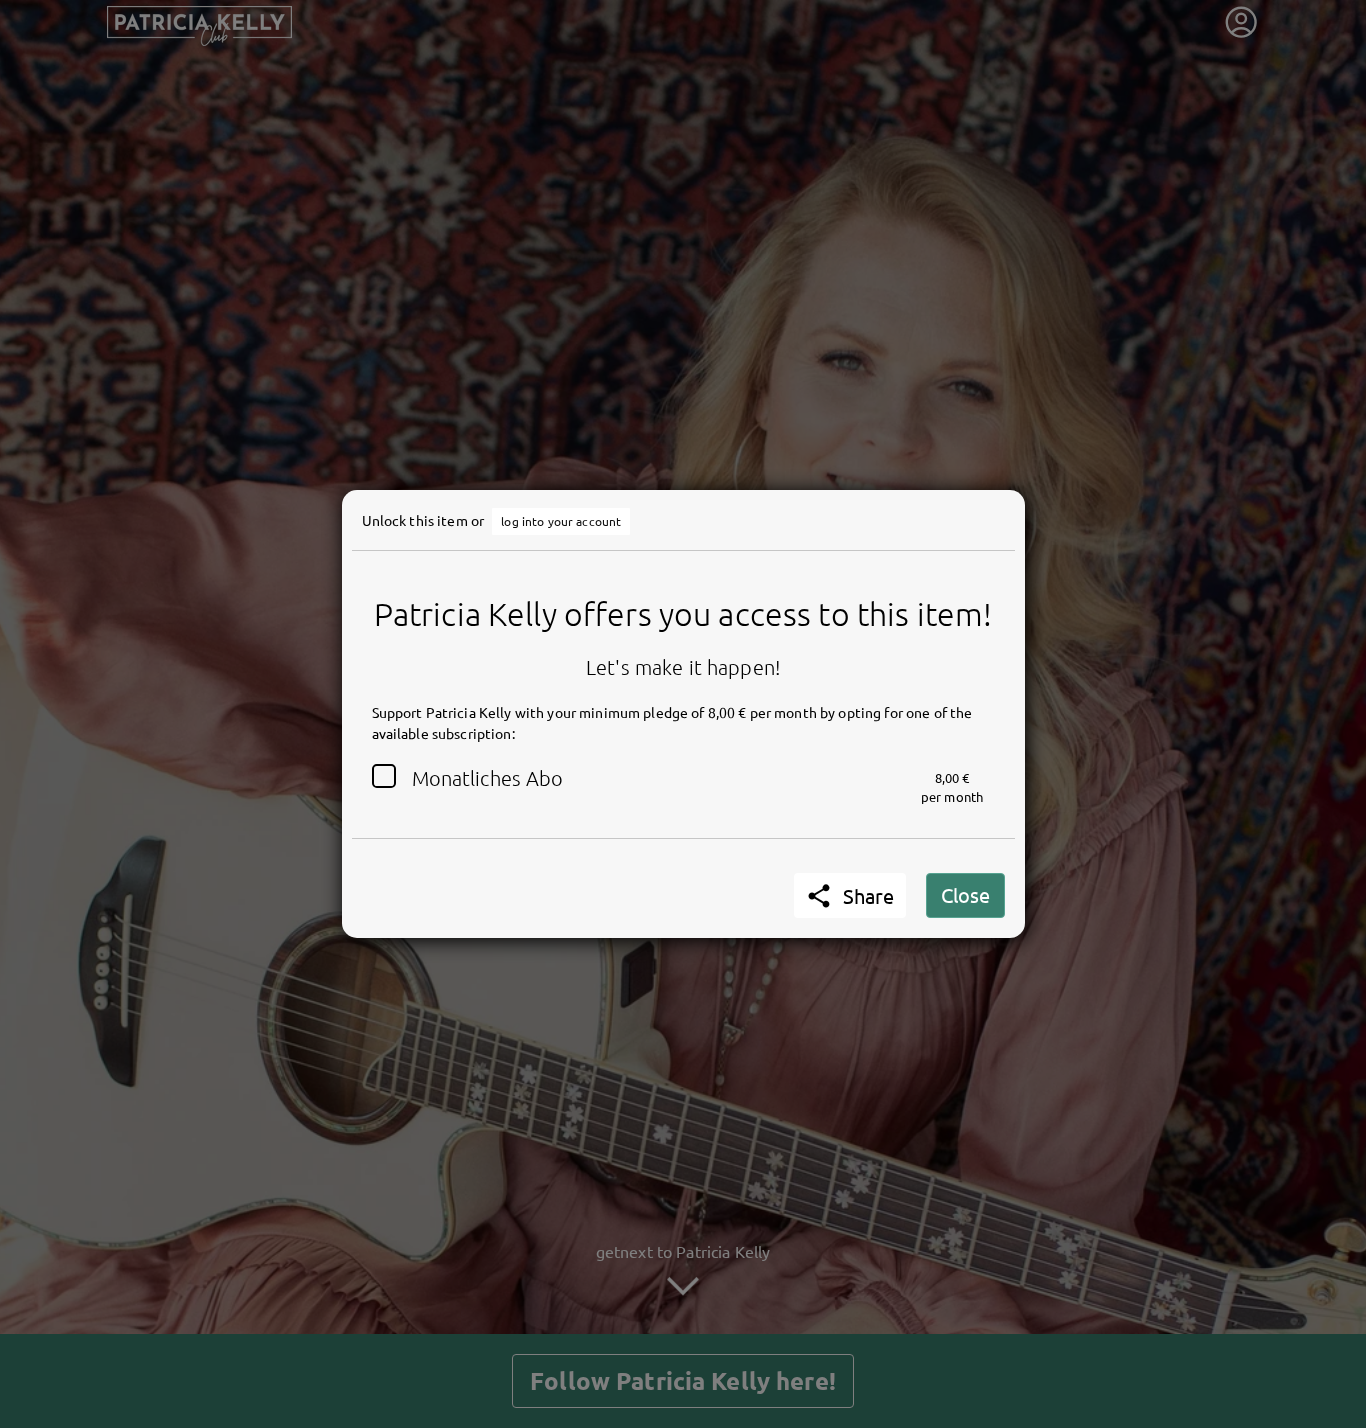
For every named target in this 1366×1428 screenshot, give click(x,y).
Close (965, 894)
